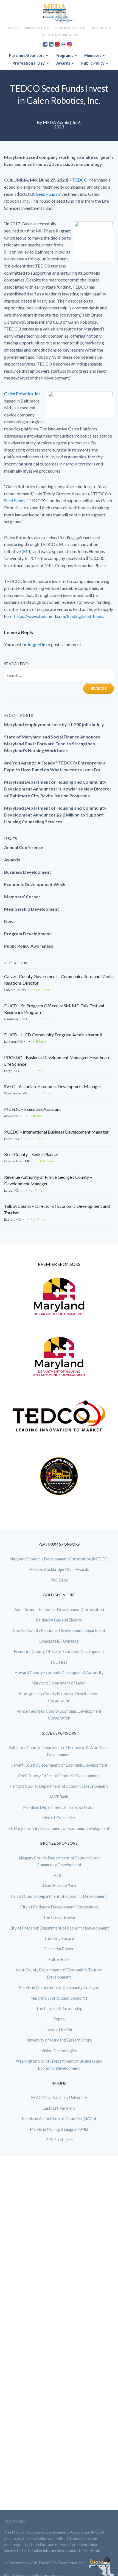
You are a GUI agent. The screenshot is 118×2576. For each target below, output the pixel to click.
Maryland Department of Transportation (59, 1807)
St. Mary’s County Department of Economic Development (59, 1828)
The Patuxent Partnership (59, 2009)
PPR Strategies (59, 2140)
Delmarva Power (59, 1949)
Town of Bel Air (59, 2030)
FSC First (59, 1662)
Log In (13, 28)
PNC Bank (59, 1580)
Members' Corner (22, 897)
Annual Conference (24, 847)
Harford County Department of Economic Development (59, 1786)
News (10, 921)
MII (27, 551)
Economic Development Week (35, 884)
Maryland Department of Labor (59, 1683)
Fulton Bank (59, 1960)
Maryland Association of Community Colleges (59, 1987)
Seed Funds (47, 194)
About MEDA (36, 28)
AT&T (59, 1875)
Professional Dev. (29, 63)
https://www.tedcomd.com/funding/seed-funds (59, 616)
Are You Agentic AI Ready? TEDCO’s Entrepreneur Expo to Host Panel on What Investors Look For (55, 766)
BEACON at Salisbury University (59, 2098)
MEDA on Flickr (63, 44)
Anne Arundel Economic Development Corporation (59, 1610)
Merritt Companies (59, 1818)
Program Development (28, 934)
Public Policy (93, 63)
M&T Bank (59, 1797)
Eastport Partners (59, 2108)
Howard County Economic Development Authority (59, 1673)
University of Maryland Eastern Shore (59, 2040)
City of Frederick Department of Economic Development (59, 1928)
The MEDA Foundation (60, 35)
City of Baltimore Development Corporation (59, 1907)
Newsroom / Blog (70, 28)
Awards (64, 63)
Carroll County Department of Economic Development (59, 1896)
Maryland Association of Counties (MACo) (59, 2119)
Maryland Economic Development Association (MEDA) (59, 14)
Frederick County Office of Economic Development (59, 1651)
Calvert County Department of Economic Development (59, 1765)
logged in (37, 644)
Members (93, 55)
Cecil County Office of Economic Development (59, 1776)
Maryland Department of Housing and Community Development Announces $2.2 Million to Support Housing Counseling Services (55, 815)
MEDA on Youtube (57, 44)
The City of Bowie (59, 1917)
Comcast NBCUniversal (59, 1641)
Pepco (59, 2019)
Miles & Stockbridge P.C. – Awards (59, 1569)
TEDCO (80, 180)
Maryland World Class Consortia (59, 1998)
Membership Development (32, 909)
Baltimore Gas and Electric (59, 1620)
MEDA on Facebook (45, 44)
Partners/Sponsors (27, 55)
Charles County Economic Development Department (59, 1630)
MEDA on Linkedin (51, 44)
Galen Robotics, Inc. (23, 394)
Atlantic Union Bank (59, 1886)
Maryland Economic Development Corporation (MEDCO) (59, 1559)
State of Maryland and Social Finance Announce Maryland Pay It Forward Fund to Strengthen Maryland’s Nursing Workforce (52, 744)
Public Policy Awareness (29, 946)
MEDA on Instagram (69, 44)
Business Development (28, 872)
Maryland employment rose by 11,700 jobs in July (54, 724)
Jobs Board (101, 28)
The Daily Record (59, 1938)
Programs (65, 55)
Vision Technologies (59, 2051)
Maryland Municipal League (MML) (59, 2129)
